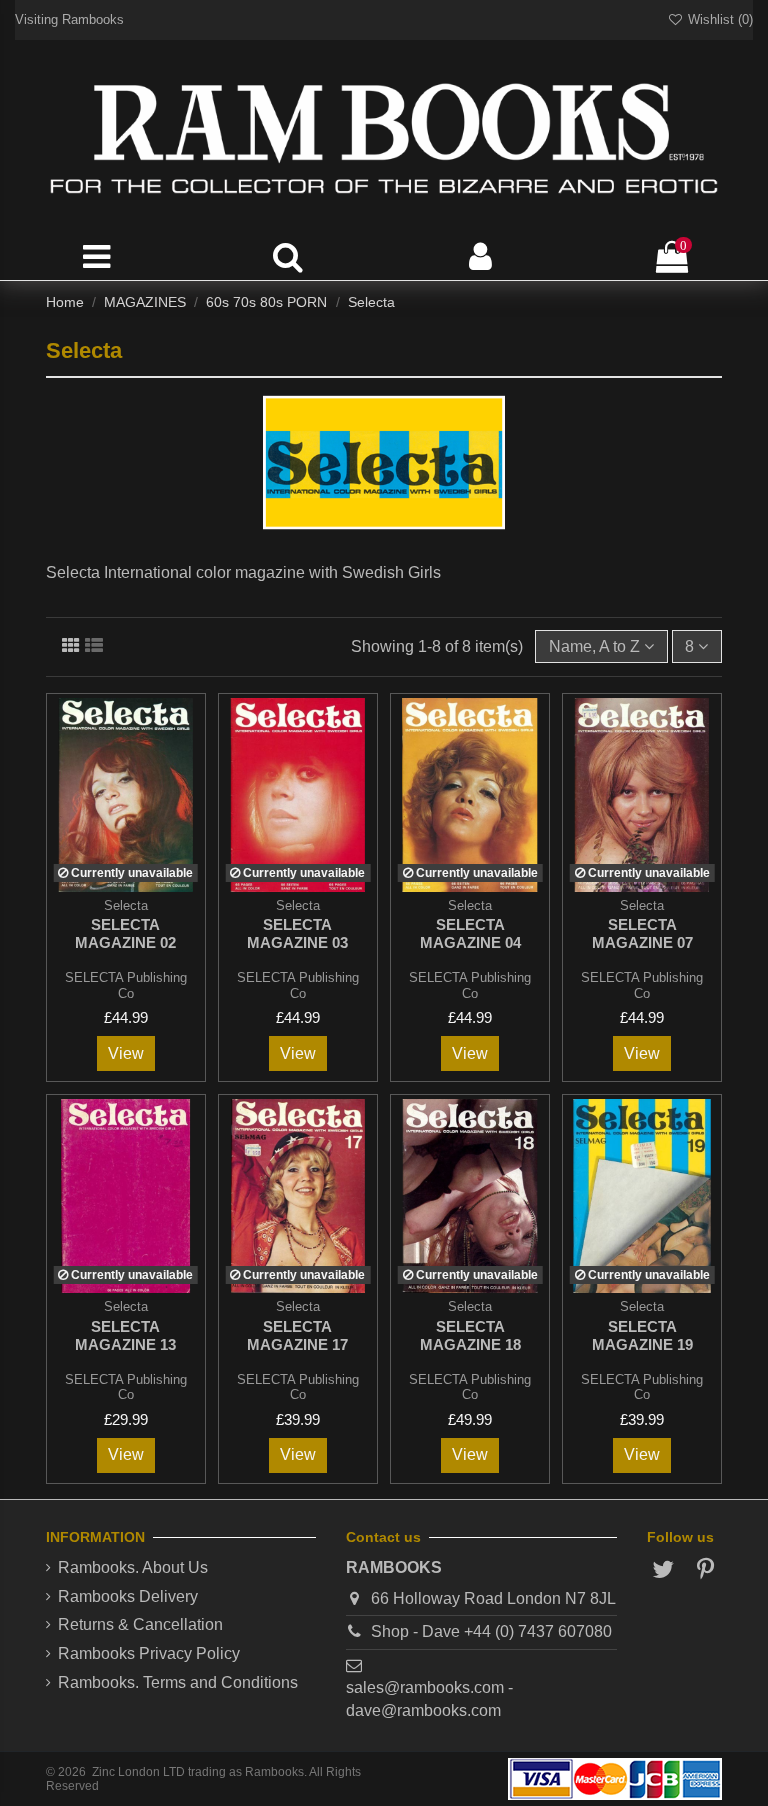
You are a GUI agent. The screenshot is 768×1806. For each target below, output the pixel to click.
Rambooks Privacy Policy (149, 1653)
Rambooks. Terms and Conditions (178, 1682)
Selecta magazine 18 (470, 1335)
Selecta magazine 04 (470, 933)
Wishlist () (718, 19)
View (126, 1053)
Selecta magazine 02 (125, 933)
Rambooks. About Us (133, 1567)
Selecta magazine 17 (297, 1335)
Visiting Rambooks (69, 19)
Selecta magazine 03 (297, 933)
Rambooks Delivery (128, 1596)
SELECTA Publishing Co (126, 985)
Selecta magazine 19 (642, 1335)
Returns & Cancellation (140, 1624)
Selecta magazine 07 (642, 933)
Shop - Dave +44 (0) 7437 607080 (491, 1631)
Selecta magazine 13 (125, 1335)
